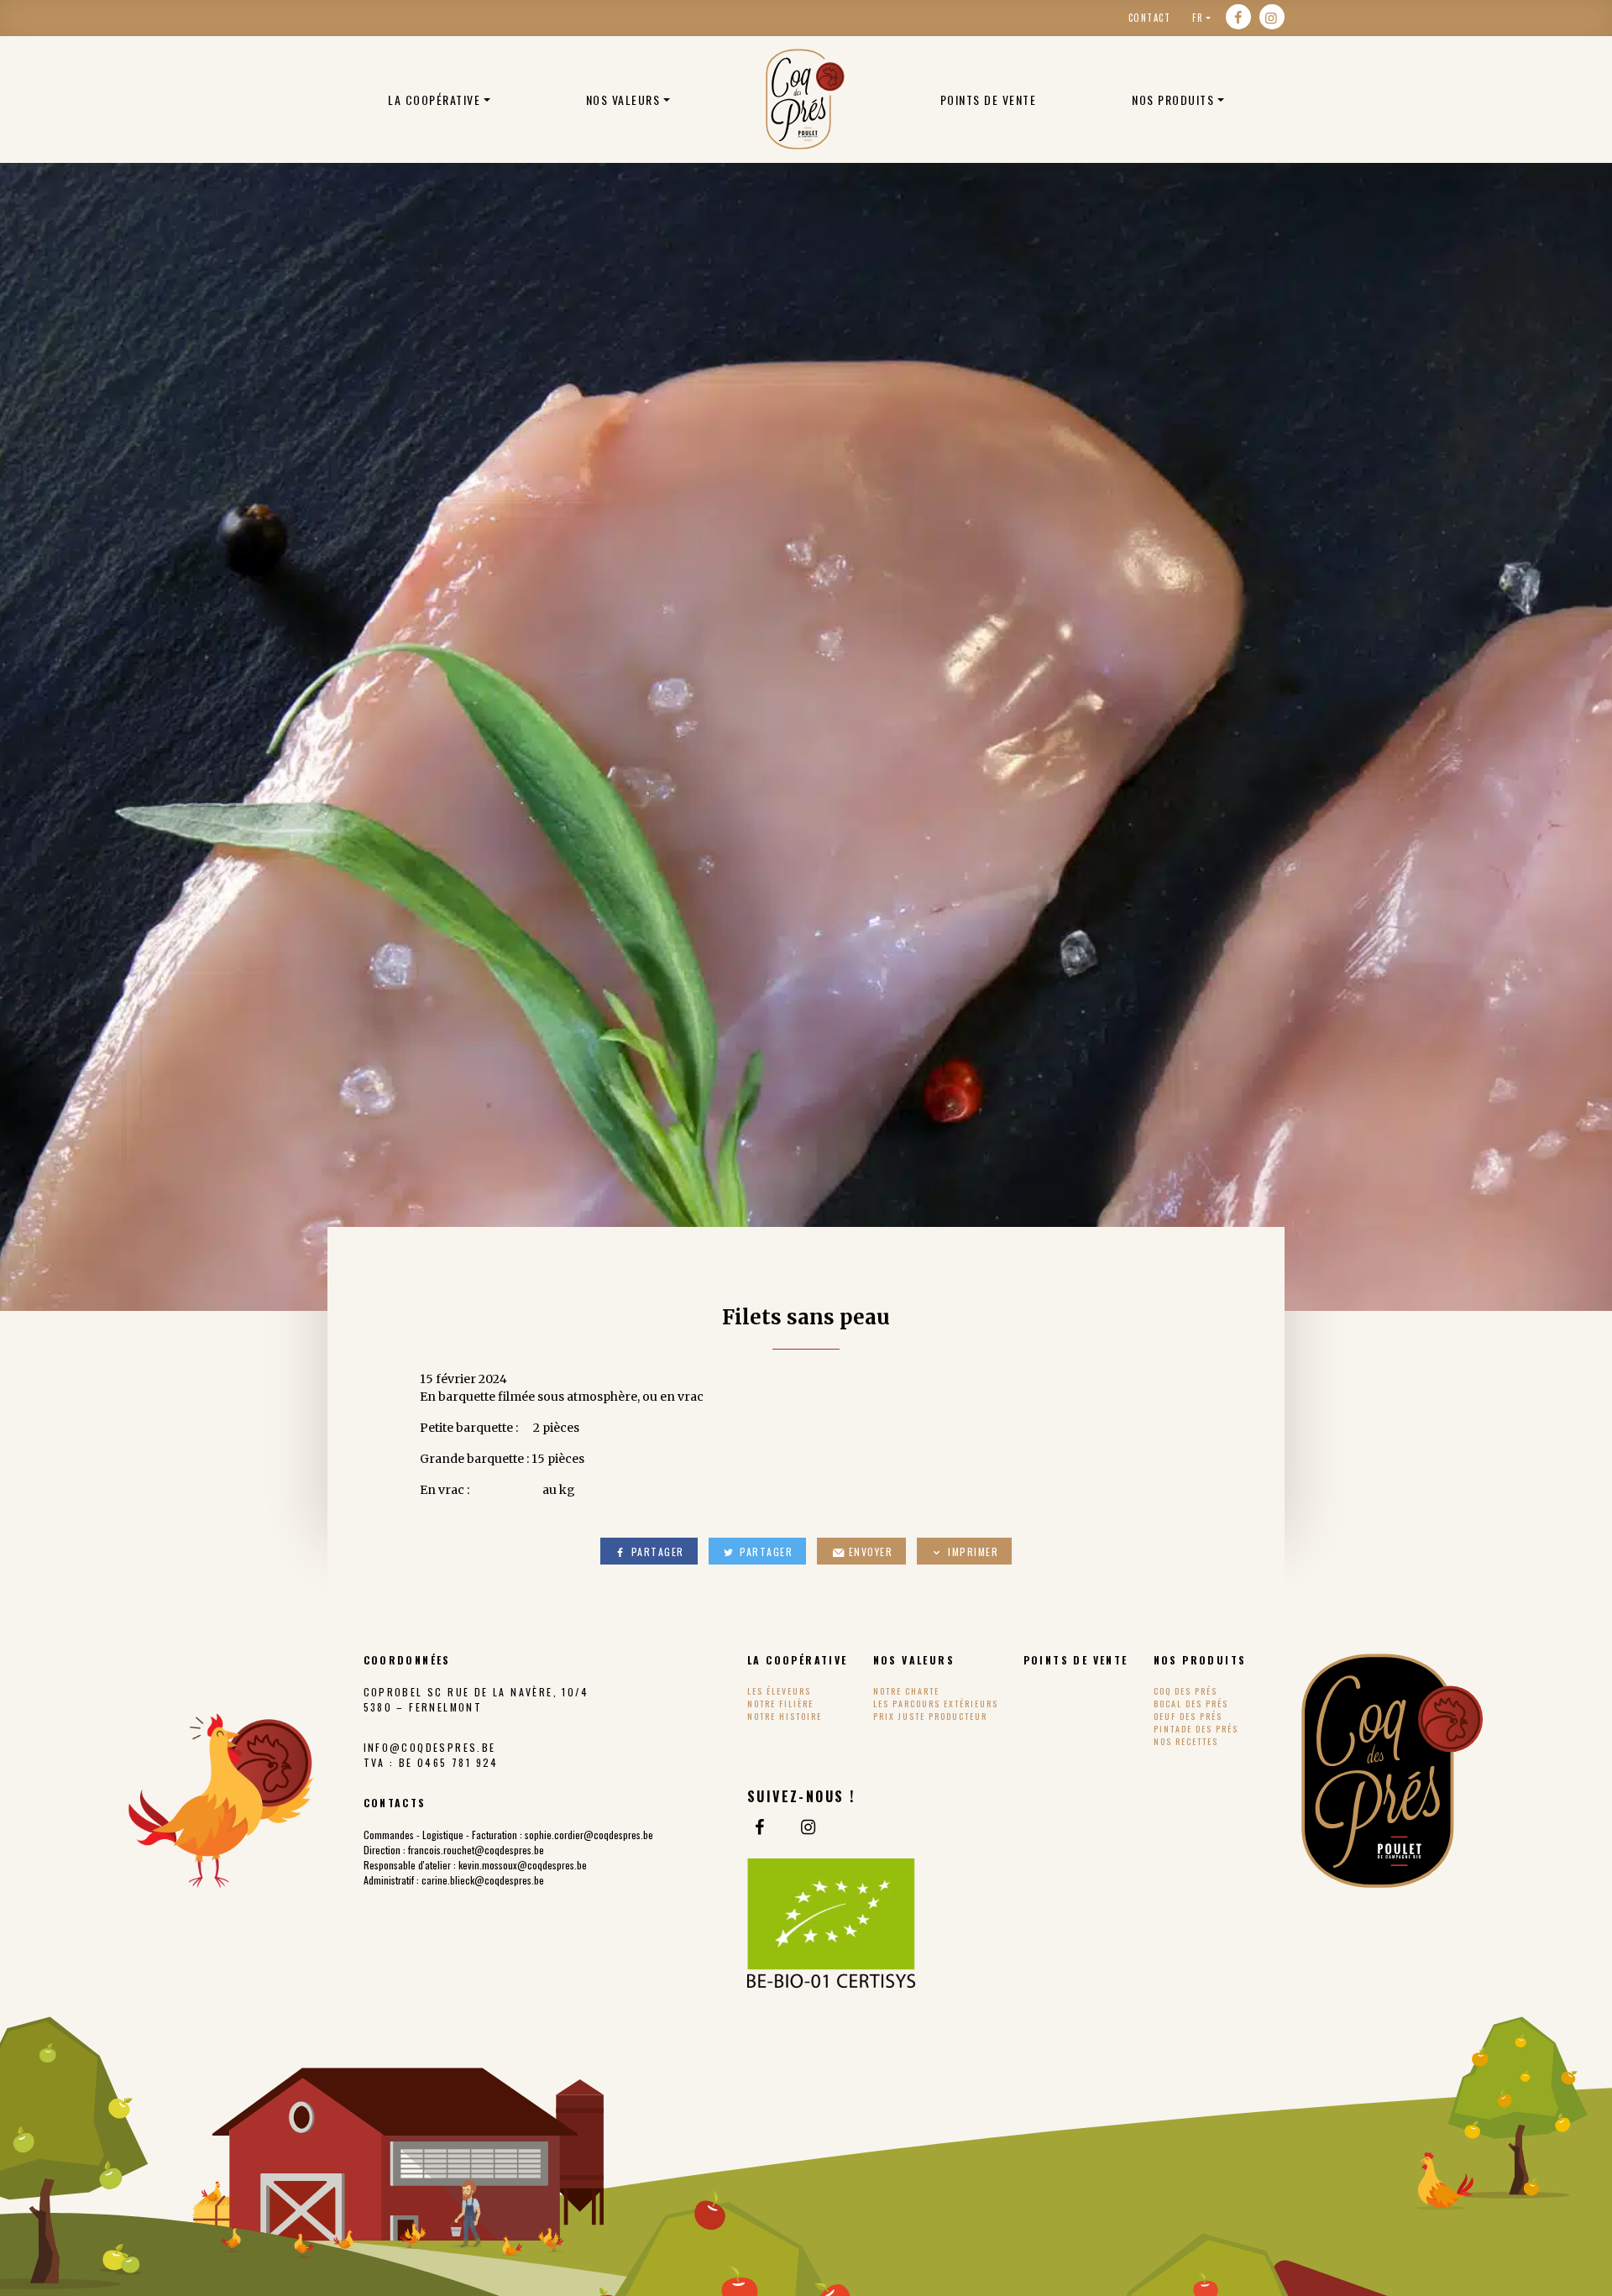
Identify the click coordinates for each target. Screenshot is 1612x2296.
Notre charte (906, 1691)
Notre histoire (785, 1716)
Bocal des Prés (1191, 1704)
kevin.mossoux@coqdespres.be (523, 1865)
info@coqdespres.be (430, 1747)
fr (1198, 18)
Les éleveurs (779, 1691)
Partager (656, 1552)
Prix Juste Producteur (930, 1716)
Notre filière (780, 1704)
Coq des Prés (1185, 1691)
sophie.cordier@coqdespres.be (589, 1835)
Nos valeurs (623, 100)
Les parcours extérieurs (936, 1704)
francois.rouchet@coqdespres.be (476, 1850)
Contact (1150, 18)
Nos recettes (1186, 1741)
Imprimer (972, 1552)
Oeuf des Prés (1188, 1716)
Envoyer (869, 1552)
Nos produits (1173, 100)
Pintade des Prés (1196, 1729)
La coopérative (434, 100)
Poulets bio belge (805, 99)
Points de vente (989, 100)
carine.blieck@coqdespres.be (483, 1880)
